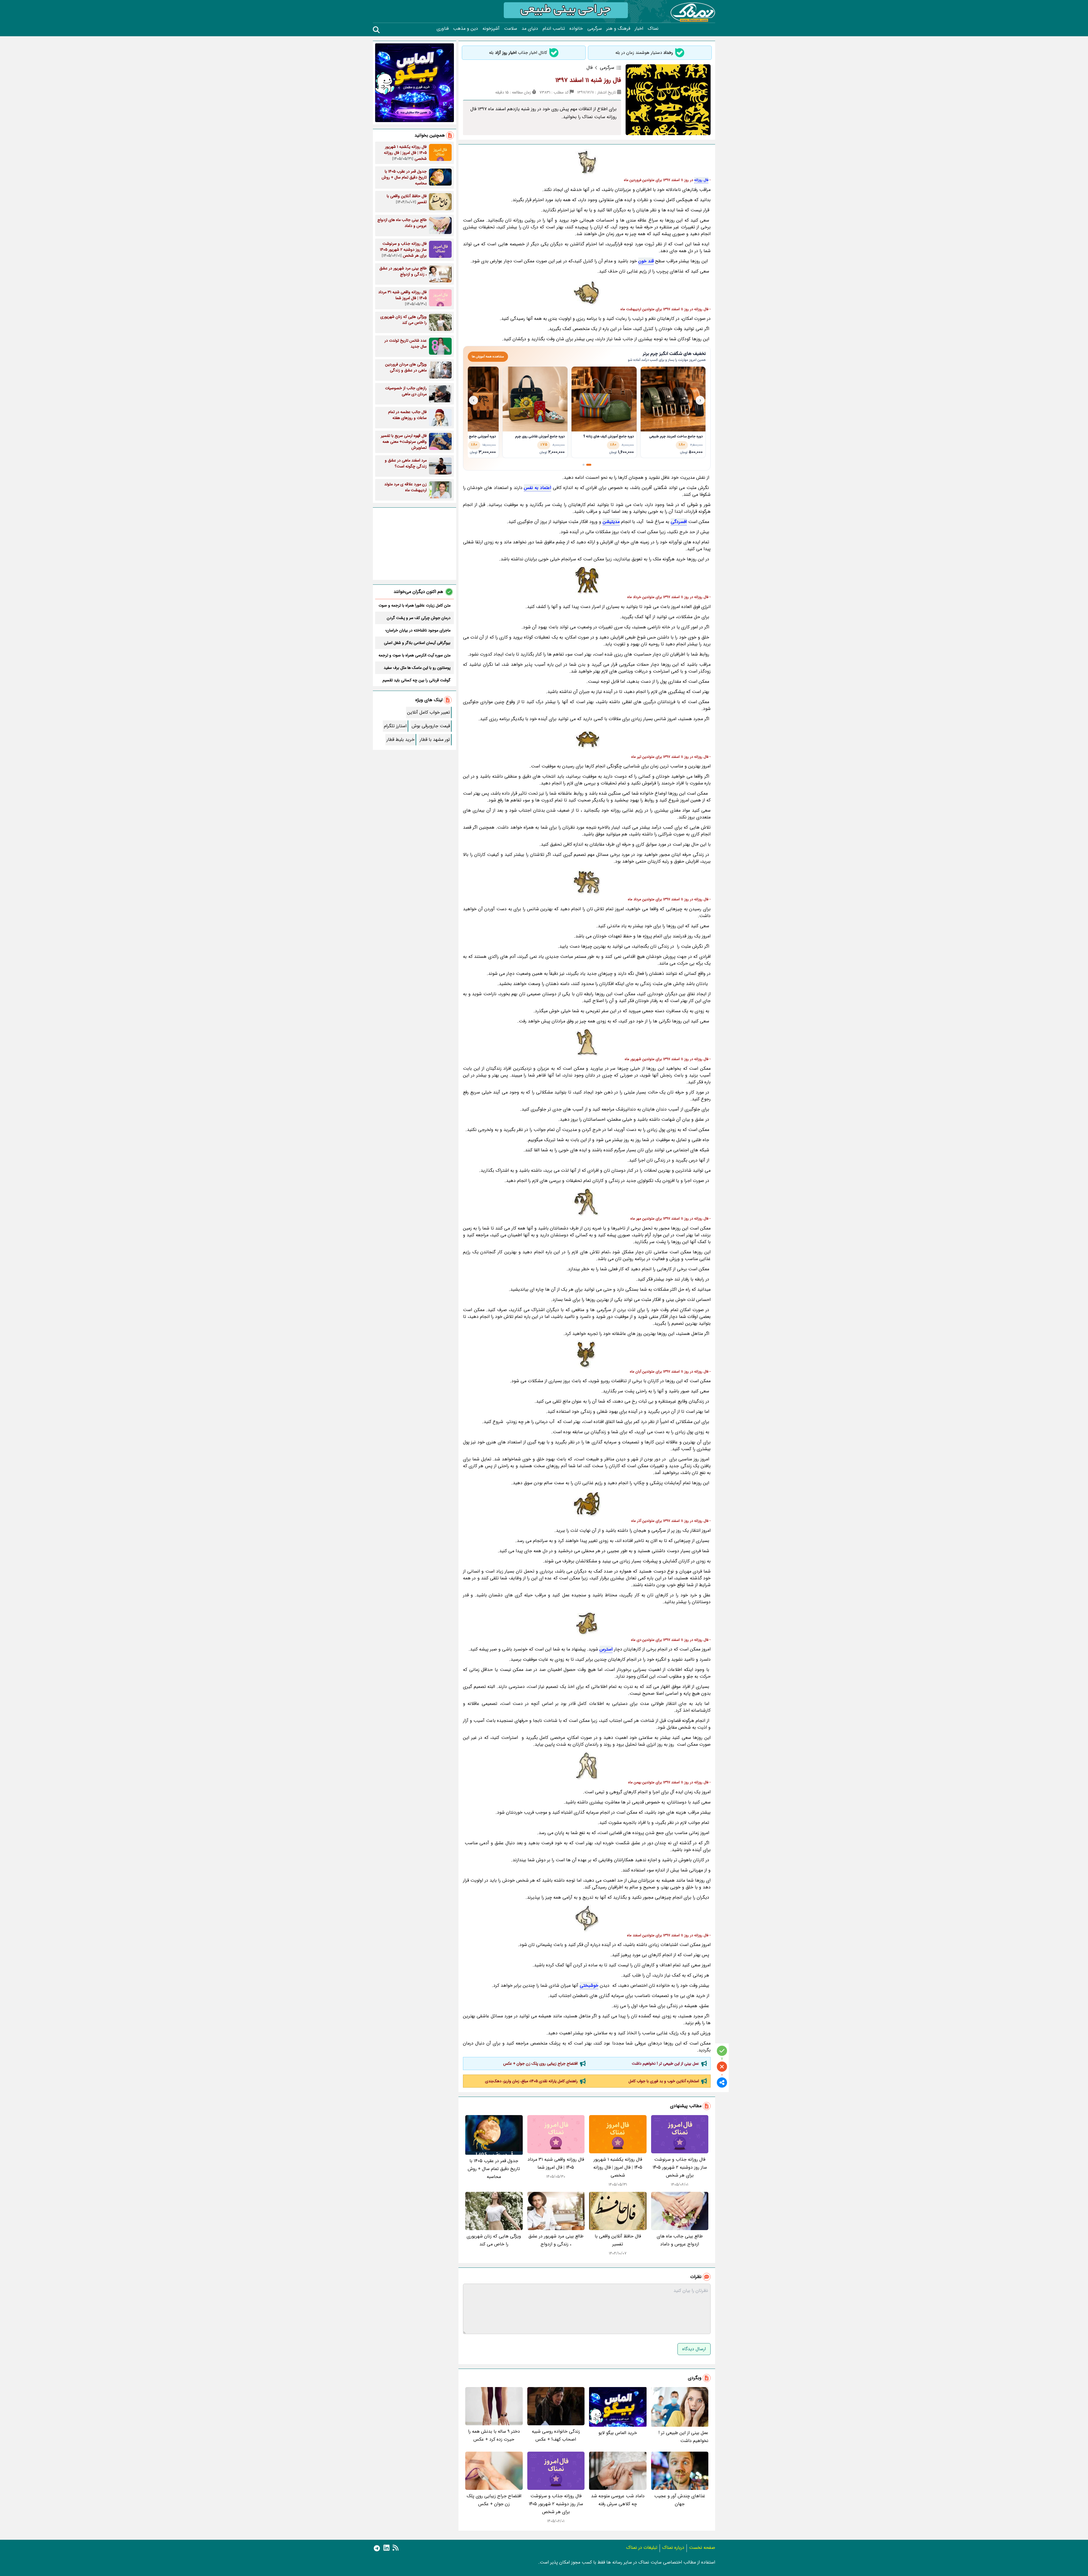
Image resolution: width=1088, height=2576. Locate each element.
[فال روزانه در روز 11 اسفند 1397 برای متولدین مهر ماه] (587, 1202)
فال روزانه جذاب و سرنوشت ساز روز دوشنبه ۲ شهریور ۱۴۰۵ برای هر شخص (680, 2167)
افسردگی (679, 522)
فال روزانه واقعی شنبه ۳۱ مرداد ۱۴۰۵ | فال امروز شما (556, 2163)
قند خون (646, 261)
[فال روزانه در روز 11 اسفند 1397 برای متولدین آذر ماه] (587, 1504)
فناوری (443, 29)
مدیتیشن (611, 522)
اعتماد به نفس (537, 488)
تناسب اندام (554, 29)
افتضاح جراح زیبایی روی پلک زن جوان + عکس (540, 2064)
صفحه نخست (702, 2548)
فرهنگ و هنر (618, 29)
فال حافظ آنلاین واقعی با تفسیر (618, 2240)
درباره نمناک (673, 2548)
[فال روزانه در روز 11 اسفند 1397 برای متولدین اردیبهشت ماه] (587, 292)
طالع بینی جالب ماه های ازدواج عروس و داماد (680, 2240)
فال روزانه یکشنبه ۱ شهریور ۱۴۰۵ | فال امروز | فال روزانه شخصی (618, 2167)
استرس (606, 1649)
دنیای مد (530, 29)
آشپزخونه (491, 29)
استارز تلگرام (395, 726)
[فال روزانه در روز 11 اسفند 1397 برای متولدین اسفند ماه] (587, 1918)
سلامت (511, 29)
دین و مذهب (466, 29)
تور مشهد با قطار (435, 740)
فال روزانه (701, 180)
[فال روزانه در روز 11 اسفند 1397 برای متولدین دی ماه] (587, 1623)
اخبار (639, 29)
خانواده (576, 29)
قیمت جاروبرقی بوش (431, 726)
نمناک (653, 29)
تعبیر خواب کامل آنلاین (429, 712)
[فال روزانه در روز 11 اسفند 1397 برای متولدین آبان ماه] (587, 1355)
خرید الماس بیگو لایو (618, 2433)
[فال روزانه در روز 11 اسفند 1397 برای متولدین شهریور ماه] (587, 1042)
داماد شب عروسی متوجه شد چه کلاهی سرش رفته (618, 2500)
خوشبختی (589, 1985)
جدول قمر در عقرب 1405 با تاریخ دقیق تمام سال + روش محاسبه (494, 2169)
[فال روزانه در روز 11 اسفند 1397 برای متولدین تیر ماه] (587, 740)
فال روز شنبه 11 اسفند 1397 (588, 80)
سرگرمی (595, 29)
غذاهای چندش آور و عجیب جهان (680, 2500)
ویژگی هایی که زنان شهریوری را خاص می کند (494, 2240)
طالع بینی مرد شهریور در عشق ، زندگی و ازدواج (556, 2240)
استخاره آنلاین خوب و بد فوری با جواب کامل (664, 2081)
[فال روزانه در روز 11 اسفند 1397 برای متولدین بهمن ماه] (587, 1765)
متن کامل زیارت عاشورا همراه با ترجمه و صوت (415, 605)
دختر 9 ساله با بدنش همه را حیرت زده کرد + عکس (494, 2435)
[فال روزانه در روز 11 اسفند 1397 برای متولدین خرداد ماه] (587, 580)
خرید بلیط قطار (400, 740)
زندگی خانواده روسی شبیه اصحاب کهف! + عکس (556, 2435)
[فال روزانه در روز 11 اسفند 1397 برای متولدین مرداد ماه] (587, 882)
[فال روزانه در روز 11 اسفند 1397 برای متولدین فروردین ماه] (587, 163)
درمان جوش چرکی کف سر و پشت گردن (419, 618)
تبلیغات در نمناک (642, 2548)
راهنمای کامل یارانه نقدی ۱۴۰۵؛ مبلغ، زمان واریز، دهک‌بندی (531, 2081)
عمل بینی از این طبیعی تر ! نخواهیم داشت (665, 2064)
